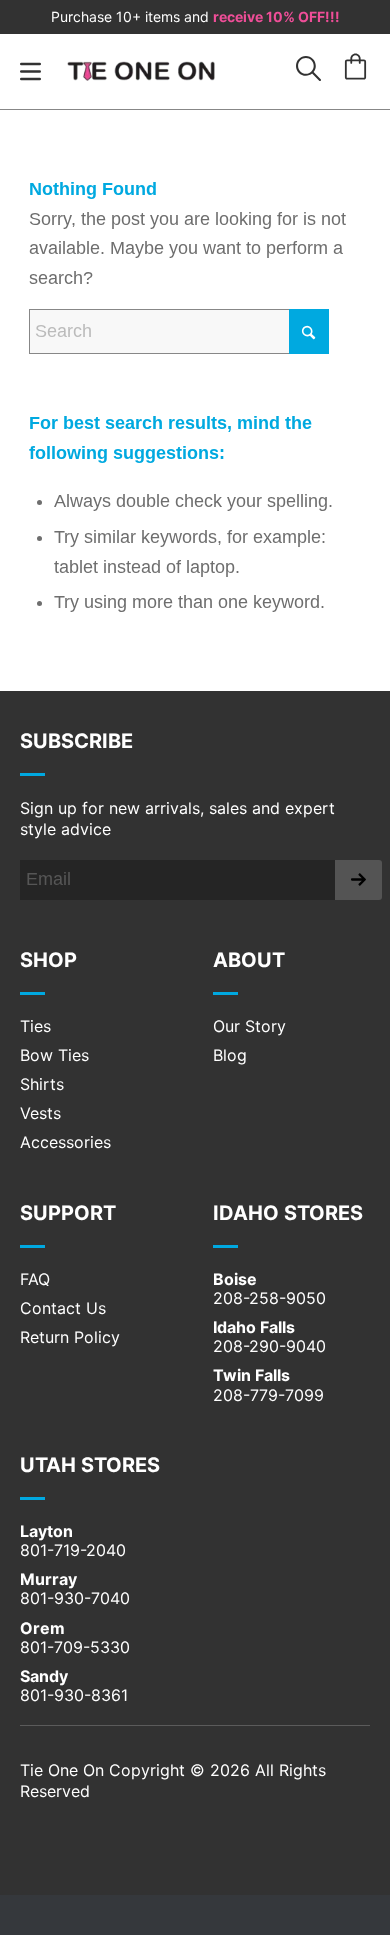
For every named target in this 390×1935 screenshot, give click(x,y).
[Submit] (358, 880)
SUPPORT (68, 1213)
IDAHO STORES (288, 1213)
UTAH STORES (90, 1465)
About (249, 960)
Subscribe (76, 741)
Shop (48, 960)
